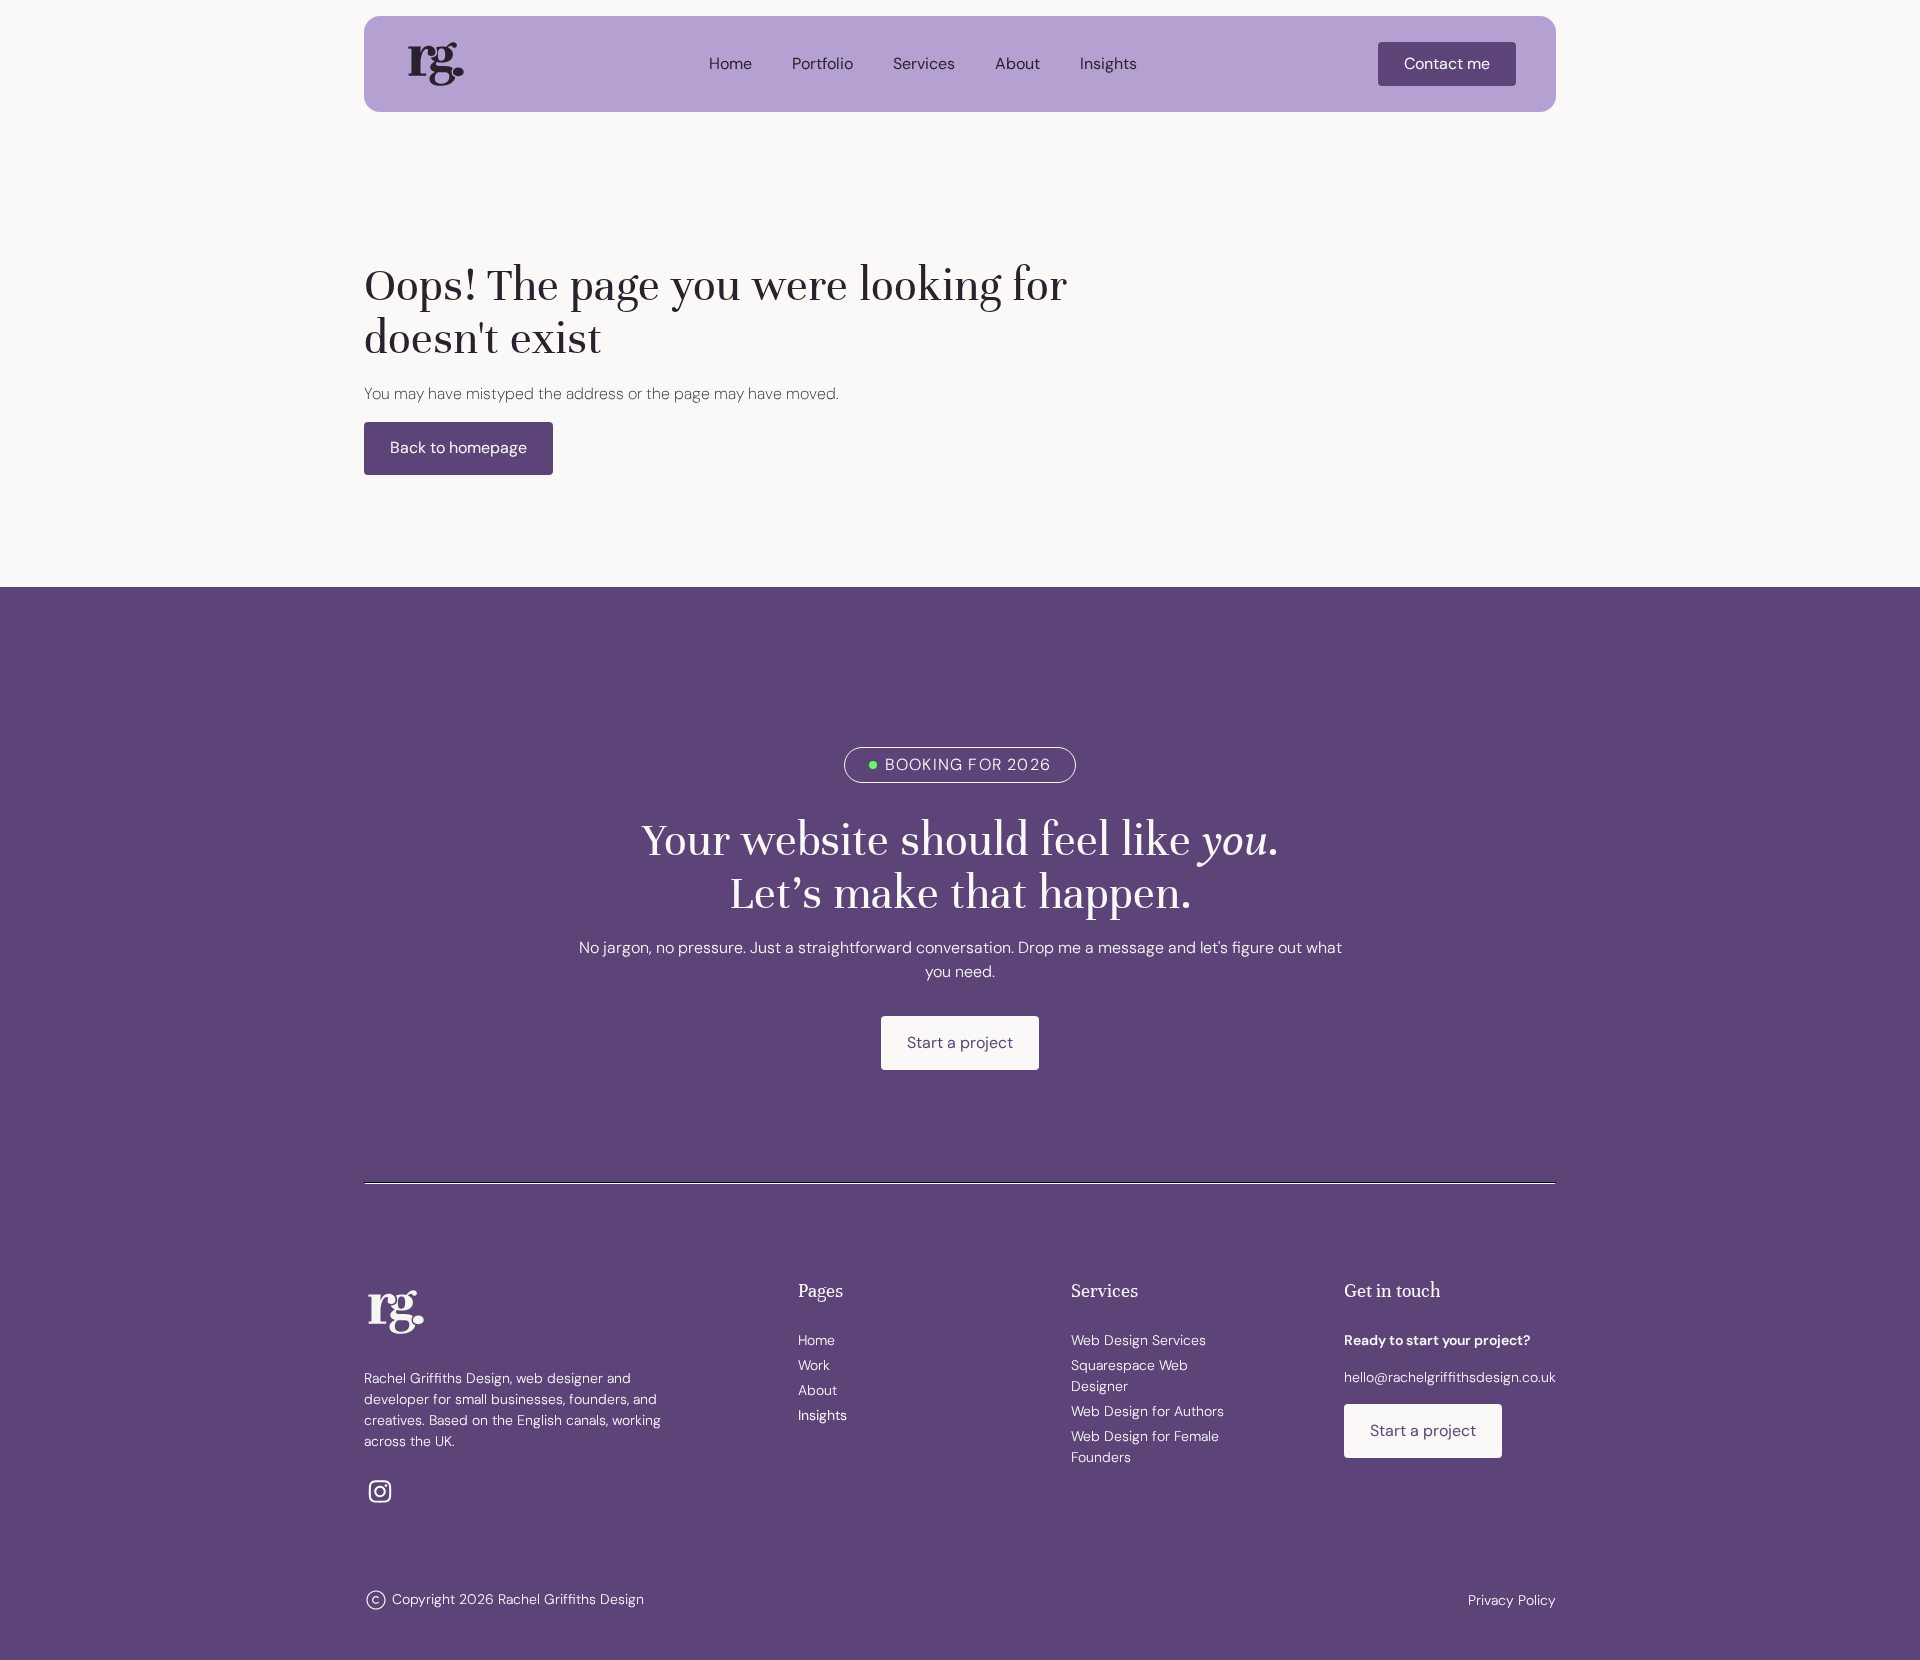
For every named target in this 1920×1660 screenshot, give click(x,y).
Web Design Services (1138, 1340)
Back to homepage (458, 447)
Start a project (960, 1042)
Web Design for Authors (1147, 1411)
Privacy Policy (1512, 1600)
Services (924, 63)
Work (814, 1365)
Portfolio (822, 63)
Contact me (1447, 63)
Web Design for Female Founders (1145, 1446)
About (1017, 63)
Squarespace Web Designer (1129, 1375)
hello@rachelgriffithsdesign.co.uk (1450, 1377)
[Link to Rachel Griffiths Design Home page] (436, 64)
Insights (1108, 63)
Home (730, 63)
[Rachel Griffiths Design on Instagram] (380, 1491)
